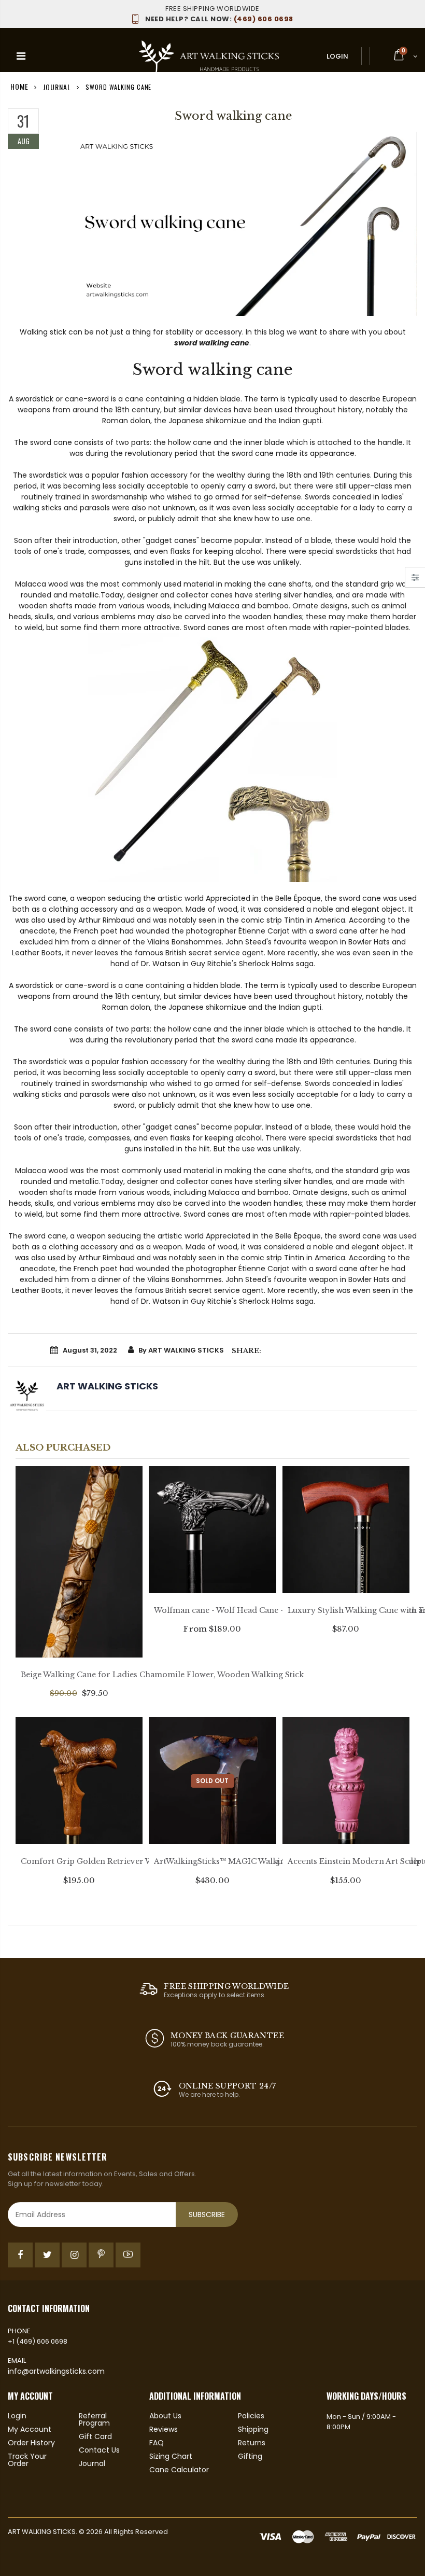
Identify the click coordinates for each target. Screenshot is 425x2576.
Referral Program (94, 2419)
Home (19, 86)
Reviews (164, 2429)
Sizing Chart (171, 2456)
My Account (30, 2429)
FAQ (157, 2443)
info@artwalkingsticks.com (56, 2371)
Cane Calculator (179, 2470)
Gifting (250, 2456)
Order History (31, 2443)
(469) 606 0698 (219, 19)
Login (337, 56)
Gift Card (95, 2436)
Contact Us (99, 2450)
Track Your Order (27, 2460)
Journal (57, 86)
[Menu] (21, 56)
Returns (252, 2443)
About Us (165, 2416)
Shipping (253, 2429)
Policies (251, 2416)
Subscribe (207, 2215)
